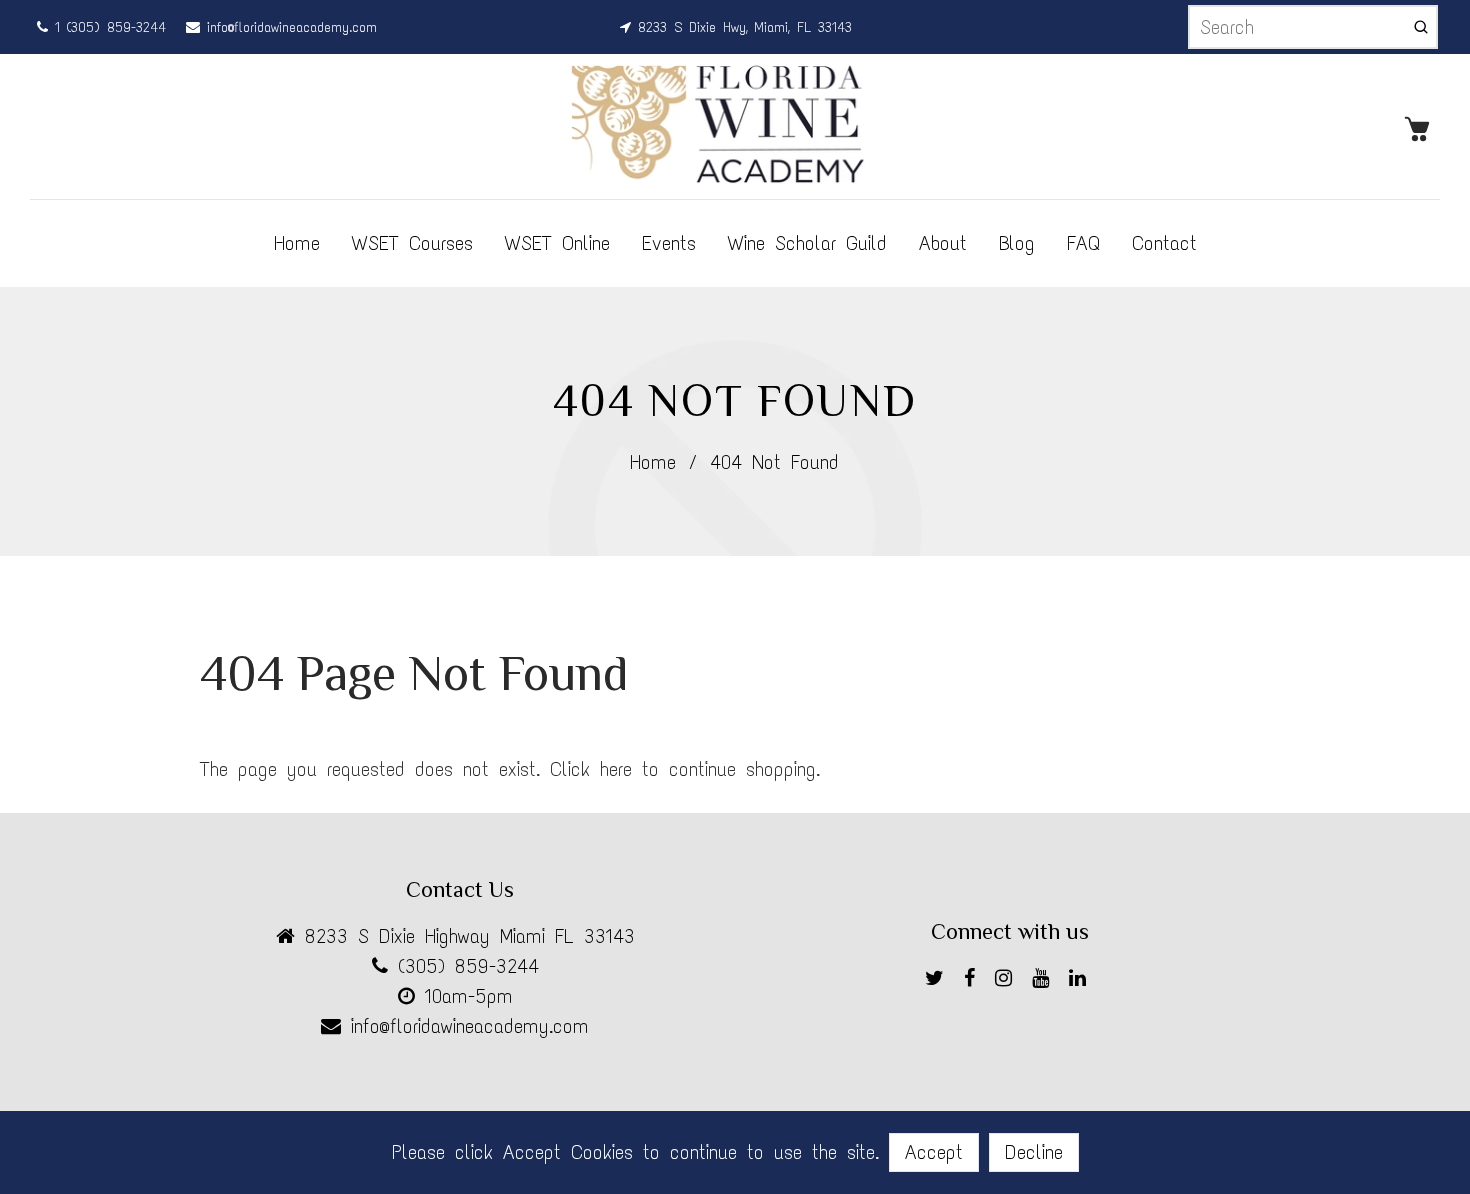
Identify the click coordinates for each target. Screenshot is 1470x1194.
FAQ (1083, 243)
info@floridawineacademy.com (288, 27)
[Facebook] (974, 981)
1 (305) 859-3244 (107, 27)
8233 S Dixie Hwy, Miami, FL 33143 (741, 27)
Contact (1164, 243)
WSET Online (557, 243)
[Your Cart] (1422, 127)
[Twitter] (939, 981)
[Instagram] (1008, 981)
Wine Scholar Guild (807, 243)
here (616, 769)
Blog (1017, 243)
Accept (934, 1152)
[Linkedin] (1082, 981)
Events (669, 243)
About (943, 243)
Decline (1034, 1152)
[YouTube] (1045, 981)
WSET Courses (412, 243)
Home (297, 243)
